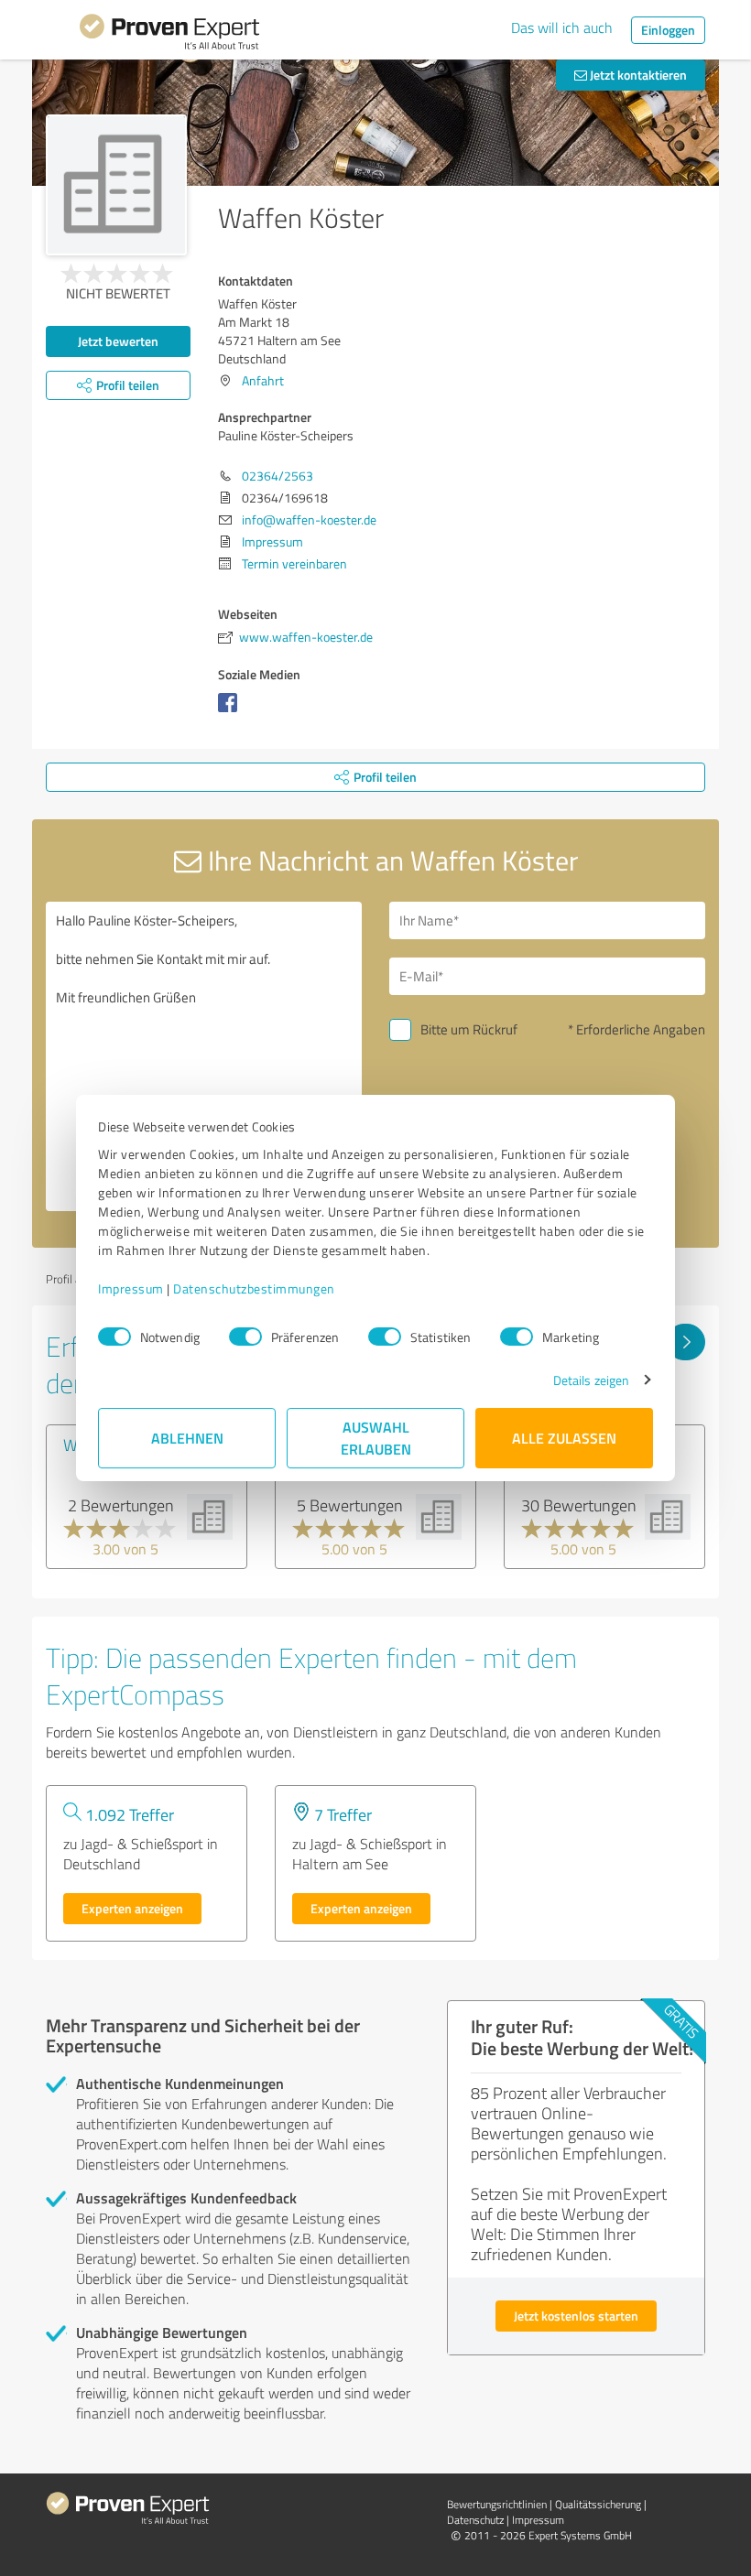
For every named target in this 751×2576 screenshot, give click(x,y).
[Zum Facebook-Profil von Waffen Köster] (231, 712)
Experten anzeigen (132, 1908)
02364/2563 (278, 476)
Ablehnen (187, 1438)
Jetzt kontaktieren (637, 75)
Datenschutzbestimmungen (254, 1288)
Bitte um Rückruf (469, 1029)
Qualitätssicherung (598, 2504)
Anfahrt (263, 380)
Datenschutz (475, 2520)
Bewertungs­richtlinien (497, 2504)
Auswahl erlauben (376, 1438)
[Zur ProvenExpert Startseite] (169, 35)
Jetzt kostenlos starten (576, 2316)
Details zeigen (591, 1380)
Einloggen (668, 30)
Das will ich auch (562, 27)
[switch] (245, 1337)
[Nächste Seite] (686, 1342)
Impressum (131, 1288)
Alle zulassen (564, 1438)
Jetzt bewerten (118, 341)
